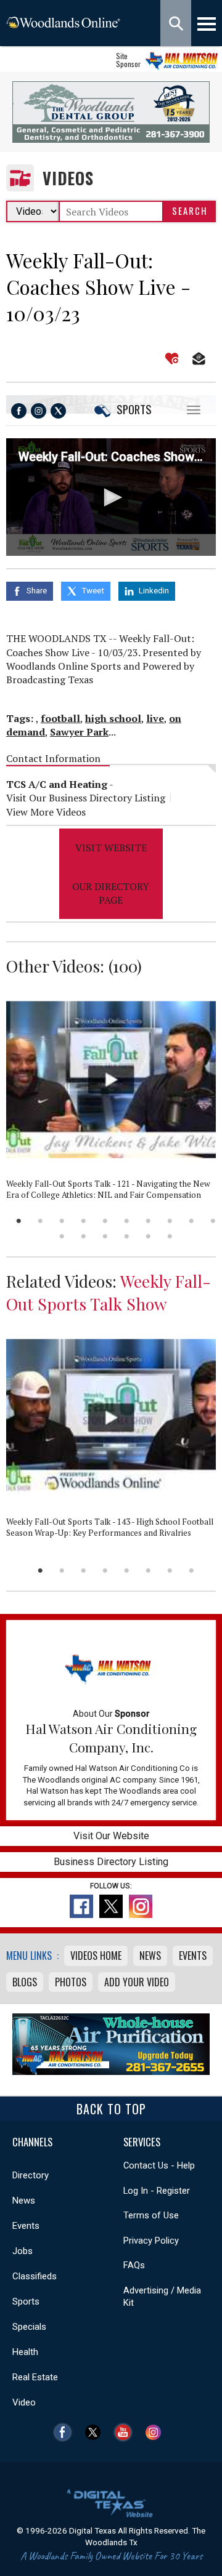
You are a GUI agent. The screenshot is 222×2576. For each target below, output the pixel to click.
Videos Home (96, 1956)
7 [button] (148, 1221)
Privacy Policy (151, 2241)
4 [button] (84, 1221)
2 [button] (40, 1221)
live (155, 718)
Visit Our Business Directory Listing (86, 798)
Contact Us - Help (159, 2165)
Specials (29, 2327)
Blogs (25, 1982)
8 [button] (170, 1221)
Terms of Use (151, 2215)
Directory (31, 2175)
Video (24, 2402)
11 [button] (62, 1236)
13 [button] (105, 1236)
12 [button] (84, 1236)
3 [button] (62, 1221)
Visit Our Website (111, 1836)
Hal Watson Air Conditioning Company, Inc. (111, 1738)
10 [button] (213, 1221)
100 (125, 966)
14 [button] (127, 1236)
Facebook (66, 2432)
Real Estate (35, 2377)
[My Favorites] (172, 359)
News (150, 1956)
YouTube (126, 2432)
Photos (71, 1982)
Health (25, 2352)
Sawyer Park (79, 732)
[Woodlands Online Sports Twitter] (58, 411)
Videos (68, 178)
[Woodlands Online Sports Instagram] (39, 411)
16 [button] (170, 1236)
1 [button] (19, 1221)
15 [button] (148, 1236)
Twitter (96, 2432)
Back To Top (111, 2109)
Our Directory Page (111, 893)
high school (113, 718)
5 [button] (105, 1221)
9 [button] (191, 1221)
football (60, 718)
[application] (111, 497)
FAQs (134, 2265)
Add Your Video (137, 1982)
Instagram (156, 2432)
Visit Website (111, 848)
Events (193, 1956)
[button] (111, 497)
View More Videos (46, 812)
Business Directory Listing (111, 1862)
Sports (134, 409)
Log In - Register (157, 2191)
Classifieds (35, 2276)
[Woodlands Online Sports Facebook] (19, 411)
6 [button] (127, 1221)
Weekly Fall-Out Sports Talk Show (109, 1292)
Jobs (23, 2251)
